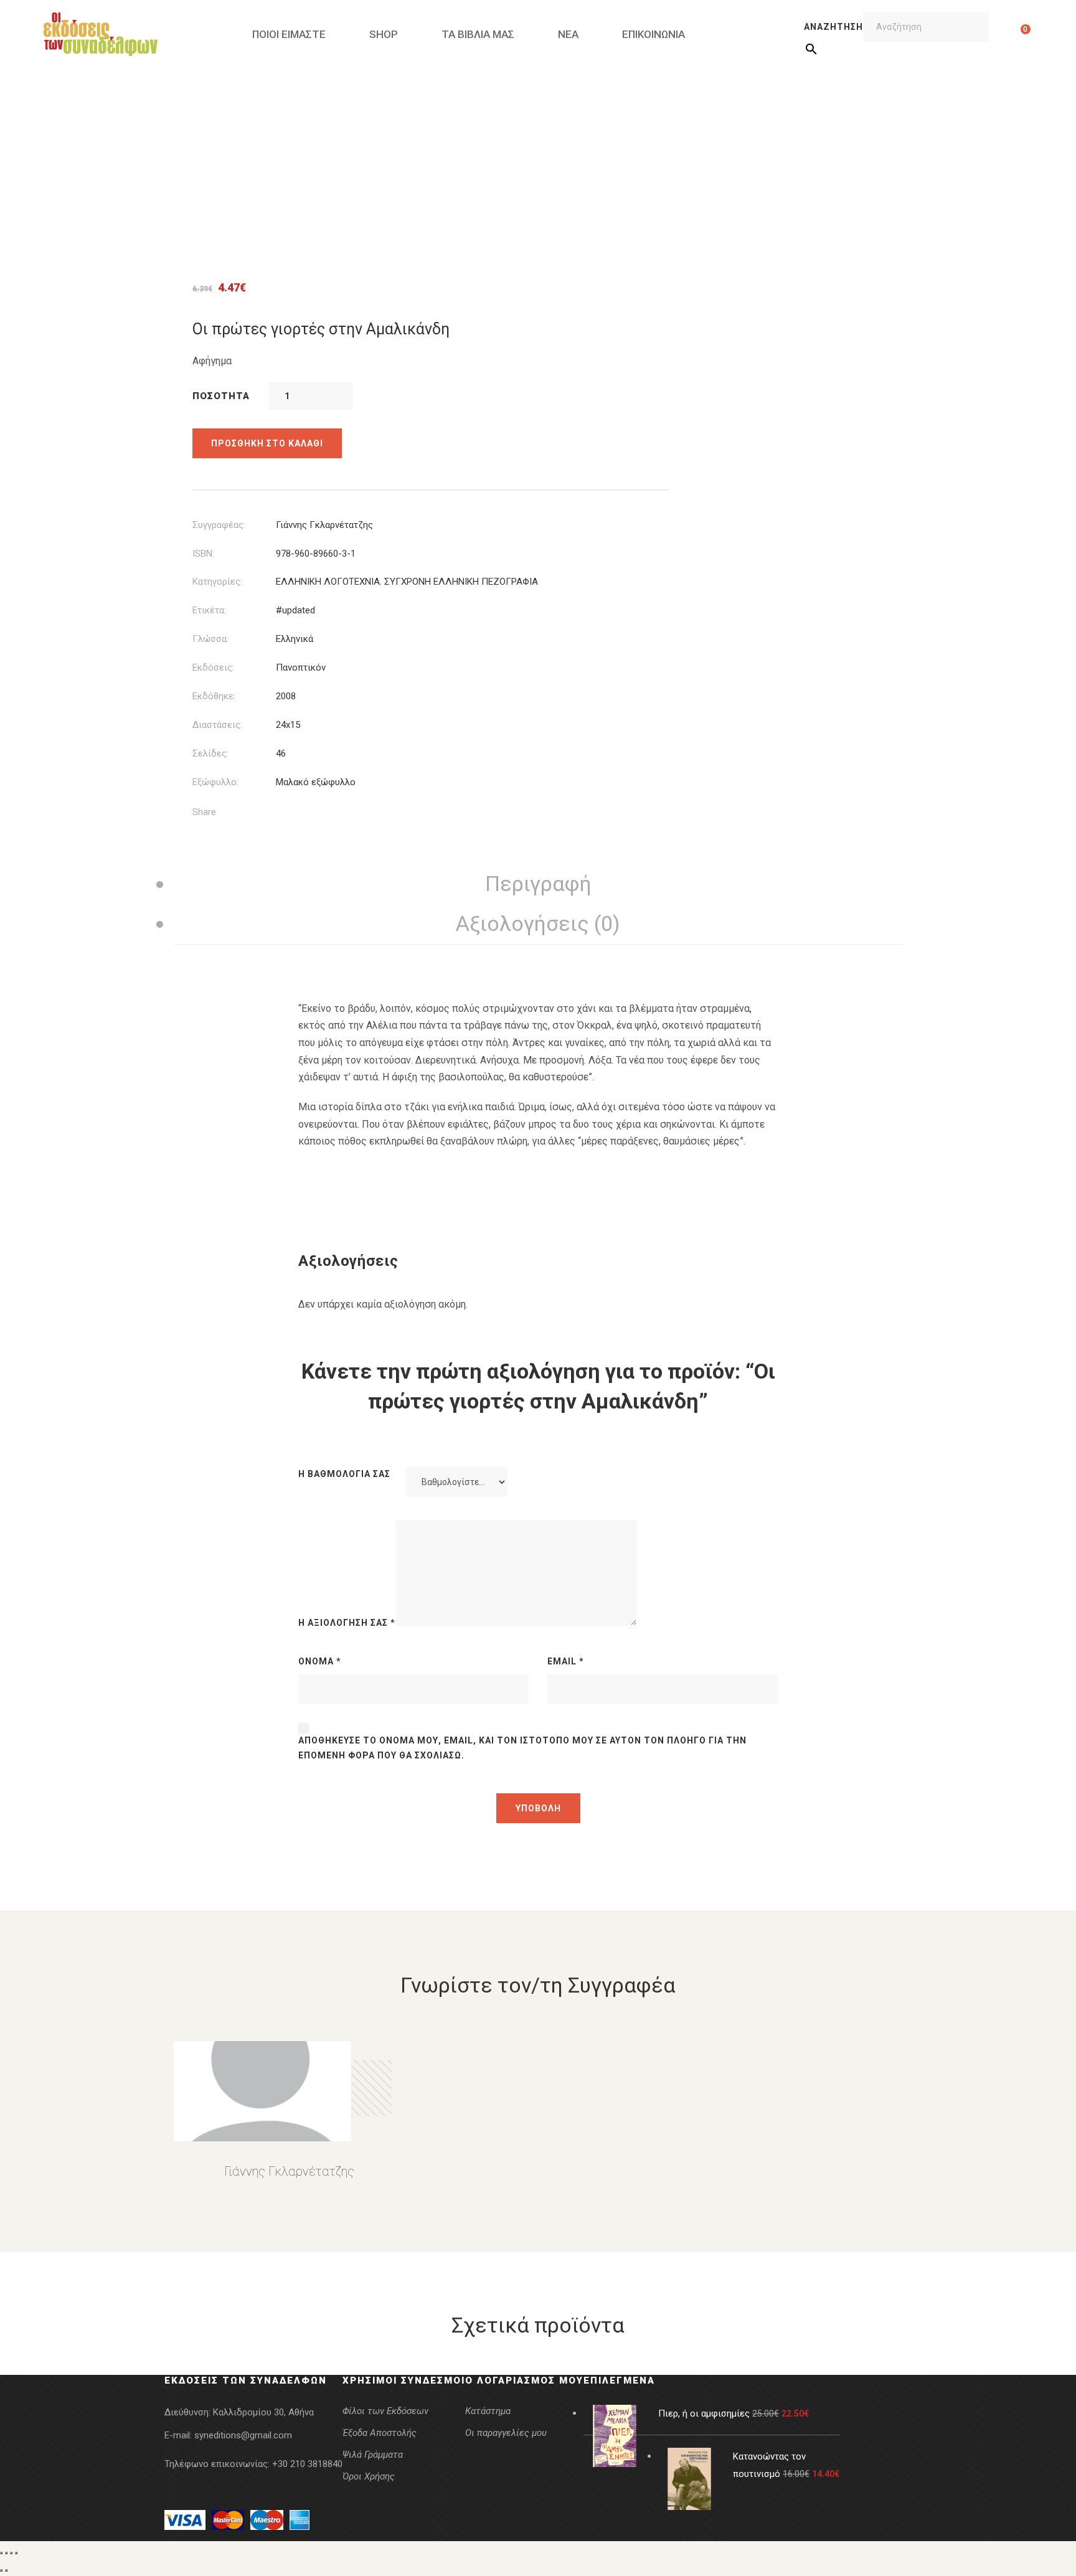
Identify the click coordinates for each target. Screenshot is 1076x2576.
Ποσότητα (221, 396)
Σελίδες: (210, 753)
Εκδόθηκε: (214, 696)
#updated (295, 610)
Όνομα (320, 1661)
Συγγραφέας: (219, 525)
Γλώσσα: (210, 639)
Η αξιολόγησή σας (347, 1623)
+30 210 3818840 (307, 2464)
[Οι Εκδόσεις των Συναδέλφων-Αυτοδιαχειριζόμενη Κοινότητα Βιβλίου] (101, 34)
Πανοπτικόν (301, 668)
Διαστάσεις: (217, 725)
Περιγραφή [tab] (538, 884)
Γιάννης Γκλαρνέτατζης (324, 525)
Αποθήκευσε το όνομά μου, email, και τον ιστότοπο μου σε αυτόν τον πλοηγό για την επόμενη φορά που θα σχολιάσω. (522, 1748)
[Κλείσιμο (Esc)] (16, 2553)
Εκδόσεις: (213, 668)
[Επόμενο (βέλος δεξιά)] (6, 2570)
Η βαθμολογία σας (344, 1474)
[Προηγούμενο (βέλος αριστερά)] (1, 2570)
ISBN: (203, 554)
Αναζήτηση (833, 27)
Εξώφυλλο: (215, 782)
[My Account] (1006, 34)
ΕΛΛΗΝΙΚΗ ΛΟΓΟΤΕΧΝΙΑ (328, 582)
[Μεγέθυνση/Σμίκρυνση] (1, 2553)
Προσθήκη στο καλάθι (267, 443)
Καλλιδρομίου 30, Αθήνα (263, 2412)
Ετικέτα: (209, 610)
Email (566, 1661)
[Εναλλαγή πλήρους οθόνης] (6, 2553)
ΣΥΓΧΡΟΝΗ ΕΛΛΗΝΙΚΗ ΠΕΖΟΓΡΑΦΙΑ (461, 582)
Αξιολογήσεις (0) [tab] (538, 923)
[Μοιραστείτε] (11, 2553)
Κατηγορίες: (217, 582)
